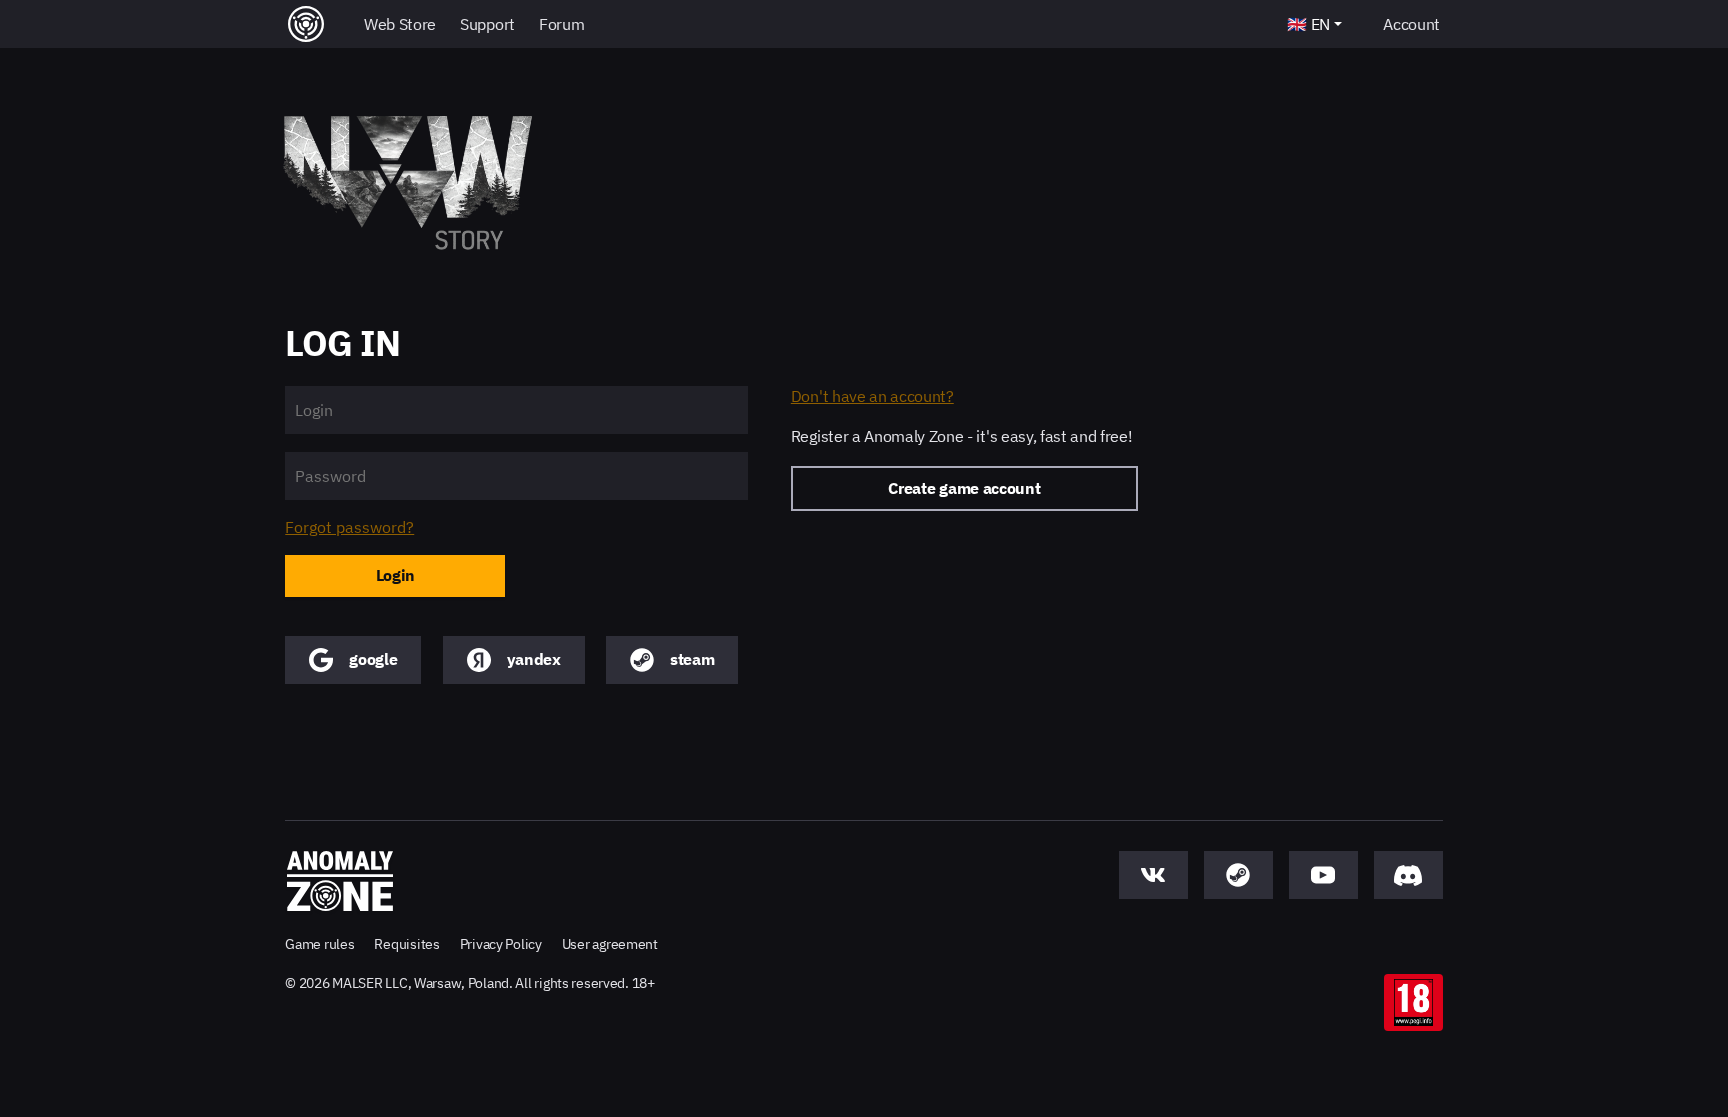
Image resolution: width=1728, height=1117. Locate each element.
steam (692, 659)
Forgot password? (349, 527)
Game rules (319, 944)
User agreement (610, 944)
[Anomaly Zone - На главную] (340, 881)
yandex (534, 659)
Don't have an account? (872, 396)
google (373, 659)
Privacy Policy (501, 944)
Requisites (406, 944)
